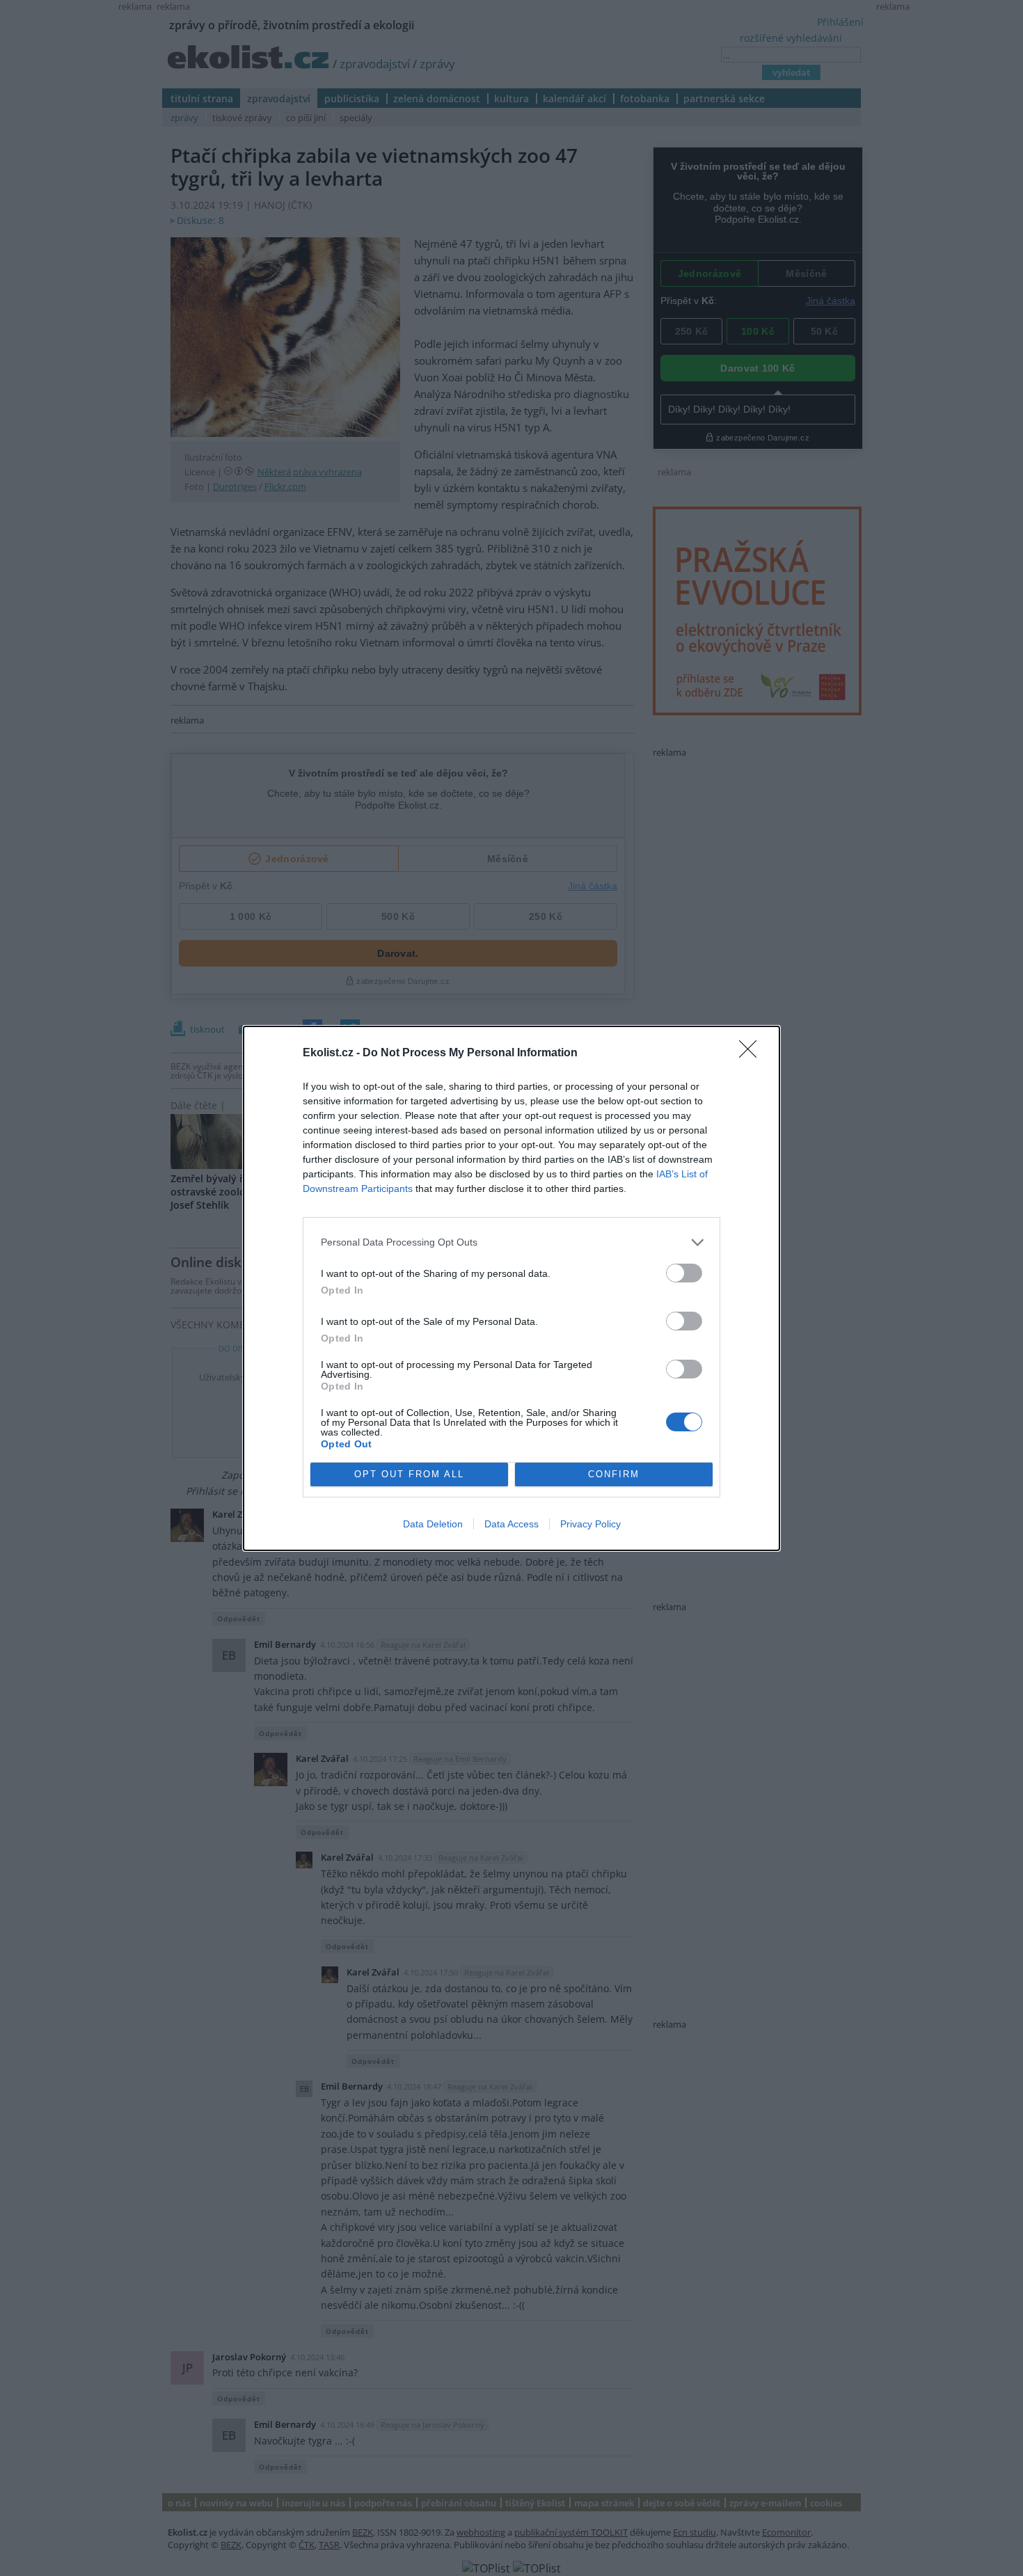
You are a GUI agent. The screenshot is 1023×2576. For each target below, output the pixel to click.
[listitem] (511, 1242)
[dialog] (511, 1288)
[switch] (684, 1273)
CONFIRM (614, 1474)
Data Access (511, 1524)
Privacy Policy (590, 1524)
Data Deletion (433, 1524)
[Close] (752, 1054)
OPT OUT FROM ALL (409, 1474)
